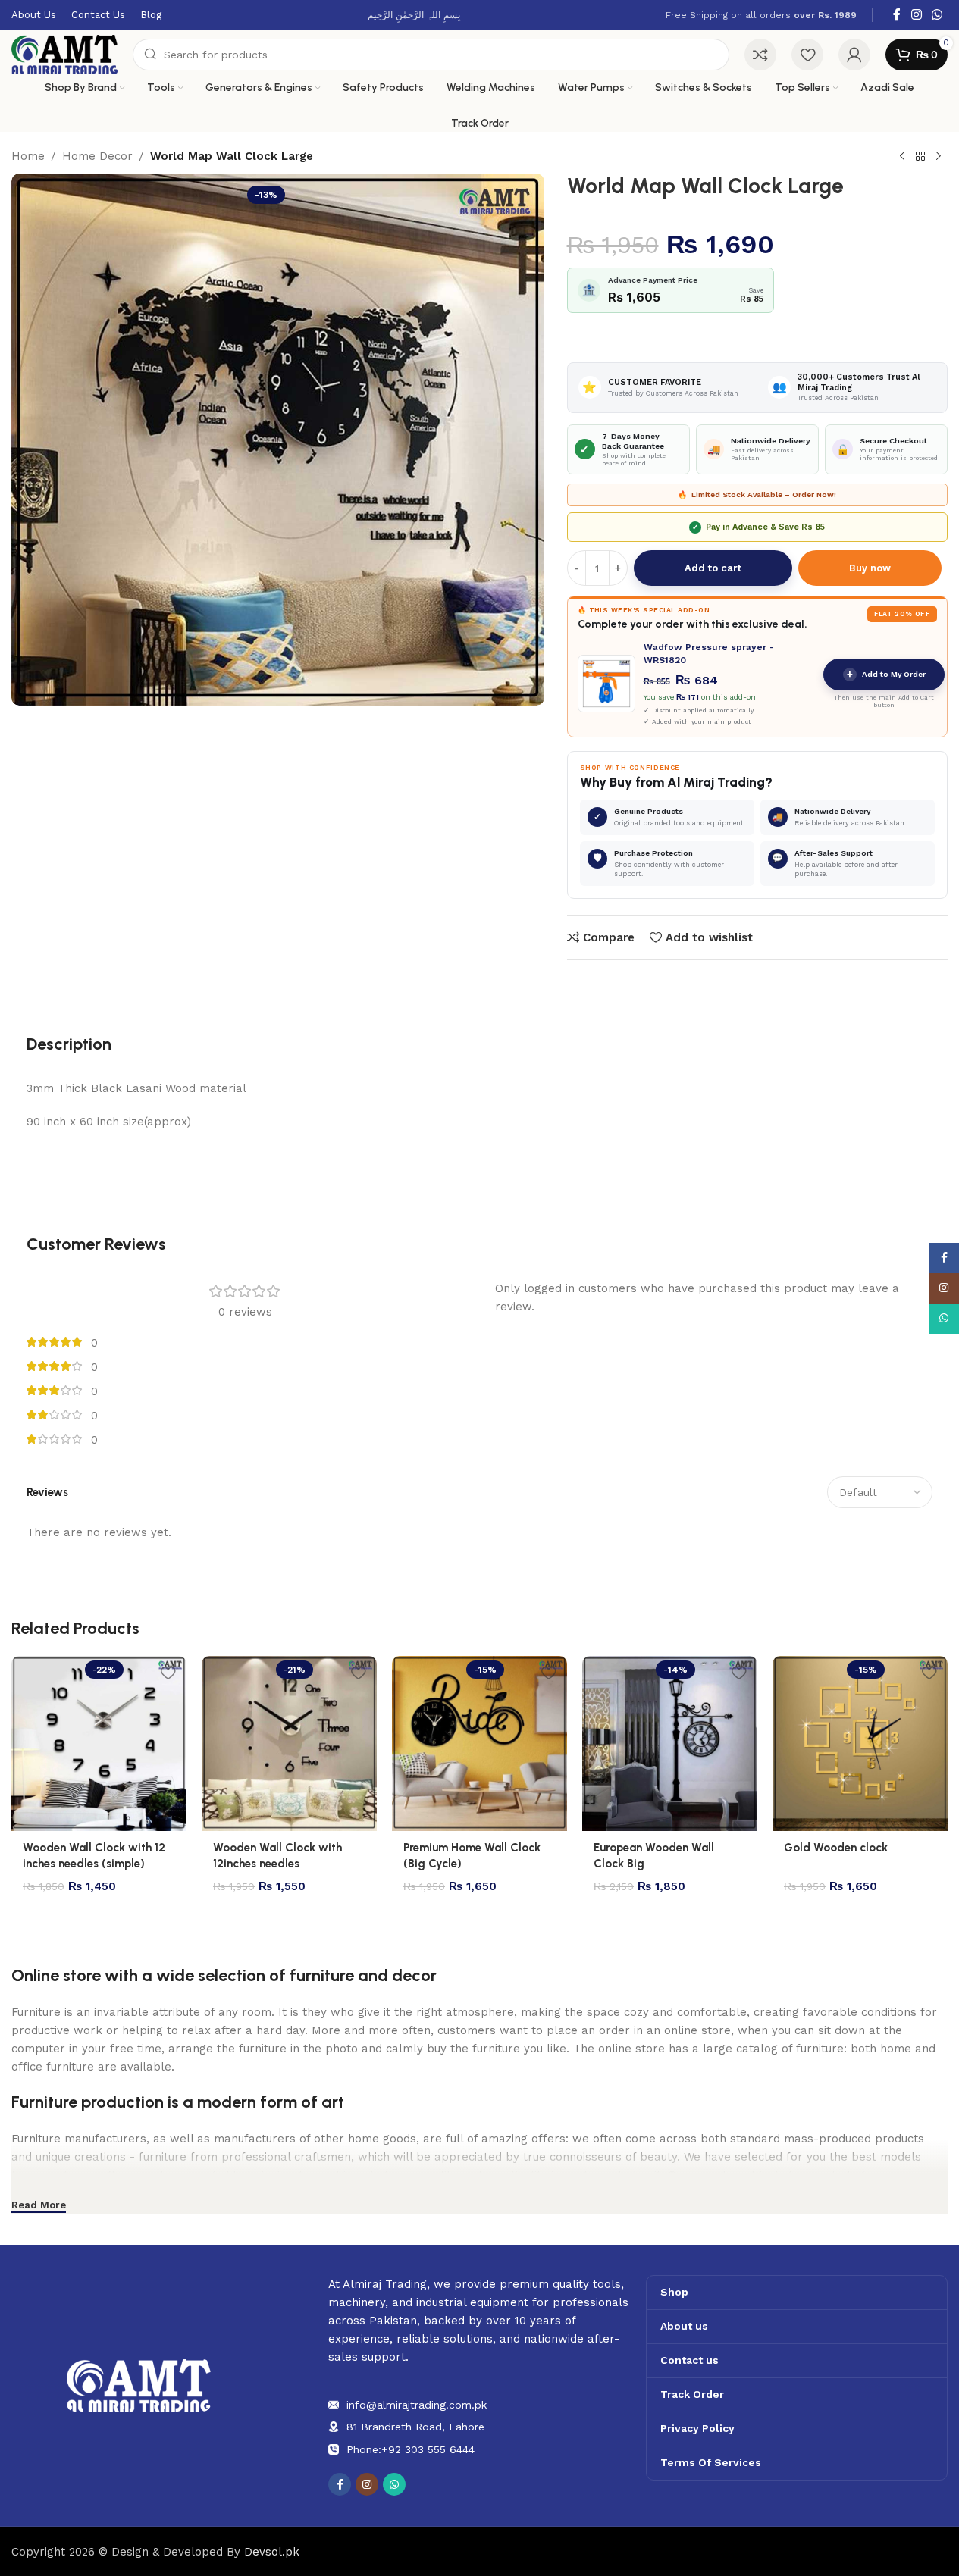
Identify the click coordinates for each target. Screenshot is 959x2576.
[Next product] (939, 157)
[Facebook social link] (897, 15)
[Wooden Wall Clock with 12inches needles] (289, 1743)
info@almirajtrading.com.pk (417, 2405)
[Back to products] (920, 157)
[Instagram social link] (916, 15)
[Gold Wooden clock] (860, 1743)
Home (28, 156)
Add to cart (713, 568)
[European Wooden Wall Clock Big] (670, 1743)
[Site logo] (64, 54)
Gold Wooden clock (836, 1848)
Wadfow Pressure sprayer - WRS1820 (709, 653)
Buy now (870, 568)
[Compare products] (760, 55)
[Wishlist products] (807, 55)
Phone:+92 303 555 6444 (411, 2449)
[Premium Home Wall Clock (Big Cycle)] (479, 1743)
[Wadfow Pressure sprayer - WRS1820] (606, 684)
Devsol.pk (272, 2552)
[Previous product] (902, 157)
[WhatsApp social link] (937, 15)
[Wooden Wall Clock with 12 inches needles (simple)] (99, 1743)
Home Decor (97, 156)
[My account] (854, 55)
